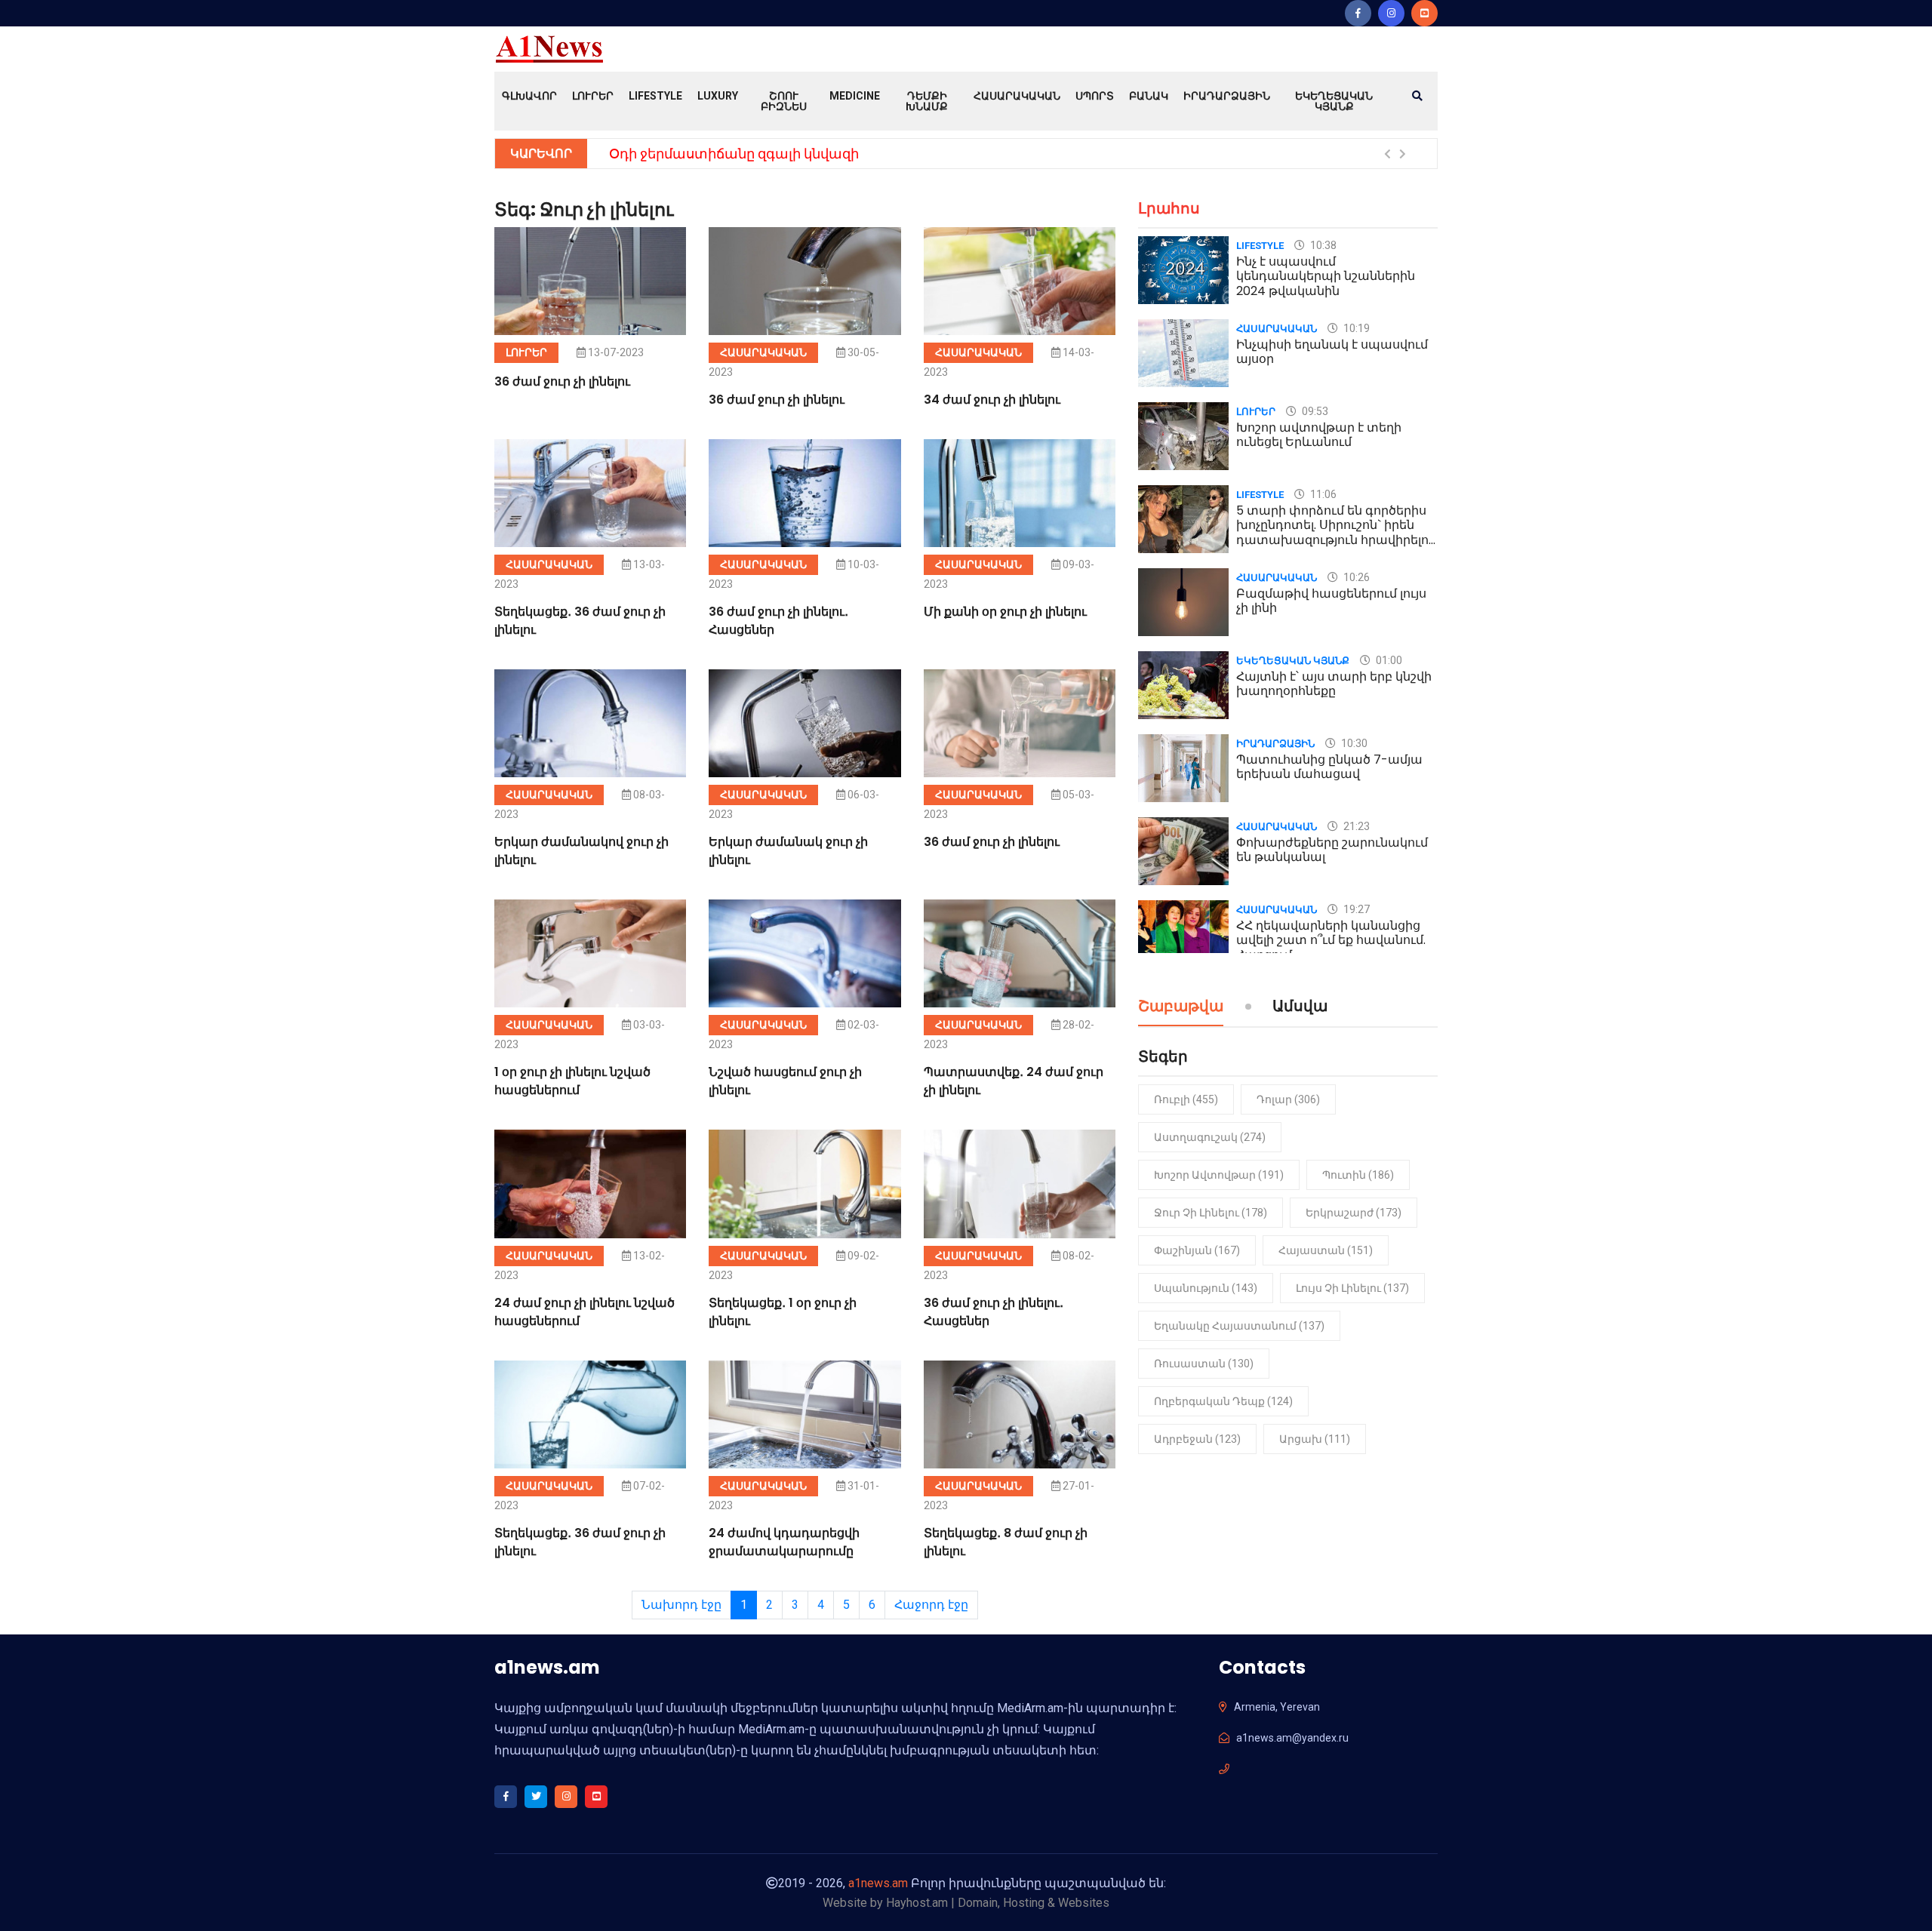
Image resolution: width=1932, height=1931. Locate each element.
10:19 (1355, 328)
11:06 (1322, 494)
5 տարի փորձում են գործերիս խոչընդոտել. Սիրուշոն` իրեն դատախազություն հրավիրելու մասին (1335, 532)
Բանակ (1149, 96)
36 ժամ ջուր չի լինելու (562, 381)
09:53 (1314, 411)
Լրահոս (1169, 208)
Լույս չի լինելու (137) (1352, 1288)
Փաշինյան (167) (1197, 1250)
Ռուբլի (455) (1186, 1099)
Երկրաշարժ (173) (1354, 1213)
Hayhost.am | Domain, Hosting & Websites (998, 1903)
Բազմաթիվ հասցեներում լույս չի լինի (1331, 601)
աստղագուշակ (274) (1210, 1137)
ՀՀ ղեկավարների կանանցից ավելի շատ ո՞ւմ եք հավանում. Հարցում (1331, 940)
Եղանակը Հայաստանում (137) (1239, 1326)
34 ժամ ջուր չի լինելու (992, 400)
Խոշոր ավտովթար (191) (1219, 1175)
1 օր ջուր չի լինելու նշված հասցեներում (572, 1081)
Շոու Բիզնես (784, 101)
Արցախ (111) (1315, 1439)
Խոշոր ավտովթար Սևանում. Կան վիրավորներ (774, 154)
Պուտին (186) (1358, 1175)
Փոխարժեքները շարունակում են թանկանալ (1332, 850)
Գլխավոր (529, 96)
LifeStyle (655, 96)
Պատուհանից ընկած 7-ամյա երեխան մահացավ (1329, 767)
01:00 (1388, 660)
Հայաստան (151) (1326, 1250)
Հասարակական (1017, 96)
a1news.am (878, 1883)
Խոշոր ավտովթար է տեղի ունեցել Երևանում (1319, 435)
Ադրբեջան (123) (1197, 1439)
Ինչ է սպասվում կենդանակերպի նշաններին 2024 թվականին (1326, 276)
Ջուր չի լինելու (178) (1211, 1213)
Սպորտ (1095, 96)
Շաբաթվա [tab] (1181, 1007)
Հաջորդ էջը (931, 1605)
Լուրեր (593, 96)
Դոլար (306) (1288, 1099)
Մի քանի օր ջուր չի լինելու (1005, 612)
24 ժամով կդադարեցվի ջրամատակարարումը (784, 1542)
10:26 (1355, 577)
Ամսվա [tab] (1300, 1007)
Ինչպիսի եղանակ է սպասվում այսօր (1332, 352)
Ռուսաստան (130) (1204, 1364)
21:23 (1355, 826)
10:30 (1353, 743)
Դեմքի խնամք (927, 101)
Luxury (718, 96)
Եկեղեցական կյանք (1334, 101)
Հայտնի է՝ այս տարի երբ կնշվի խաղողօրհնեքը (1334, 684)
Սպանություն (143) (1206, 1288)
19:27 (1355, 909)
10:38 (1322, 245)
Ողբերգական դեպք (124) (1223, 1401)
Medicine (855, 96)
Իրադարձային (1227, 96)
